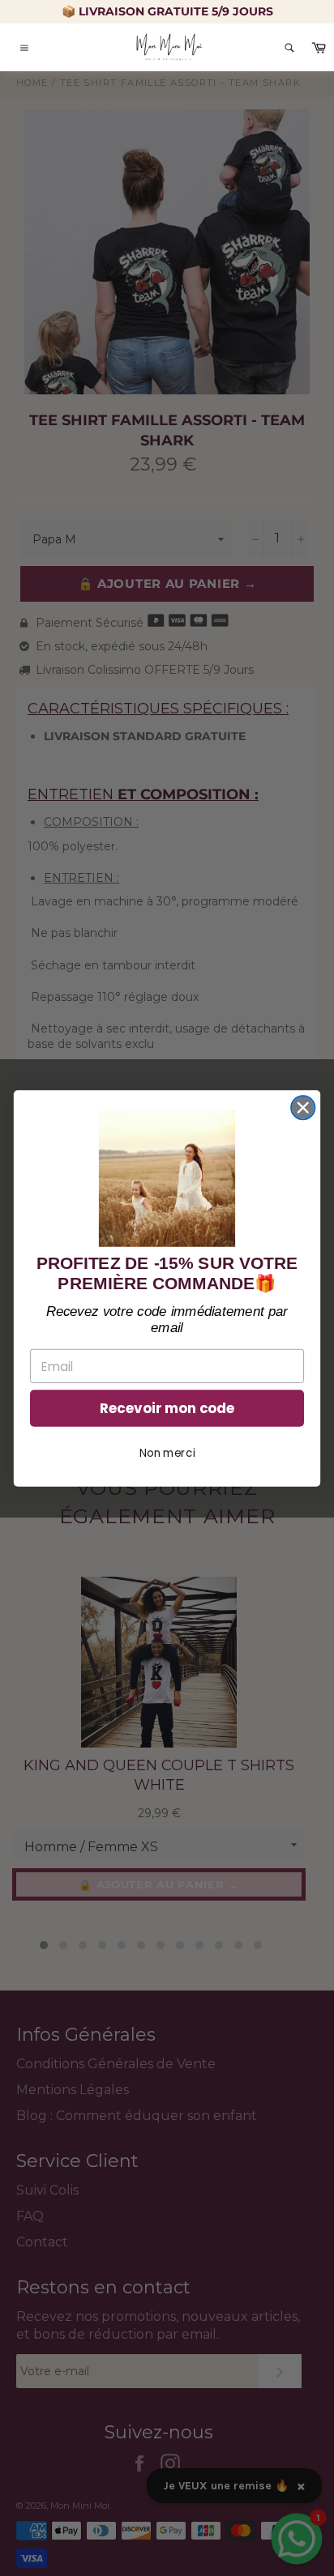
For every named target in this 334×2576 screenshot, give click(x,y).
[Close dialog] (303, 1107)
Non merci (167, 1452)
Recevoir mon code (167, 1408)
